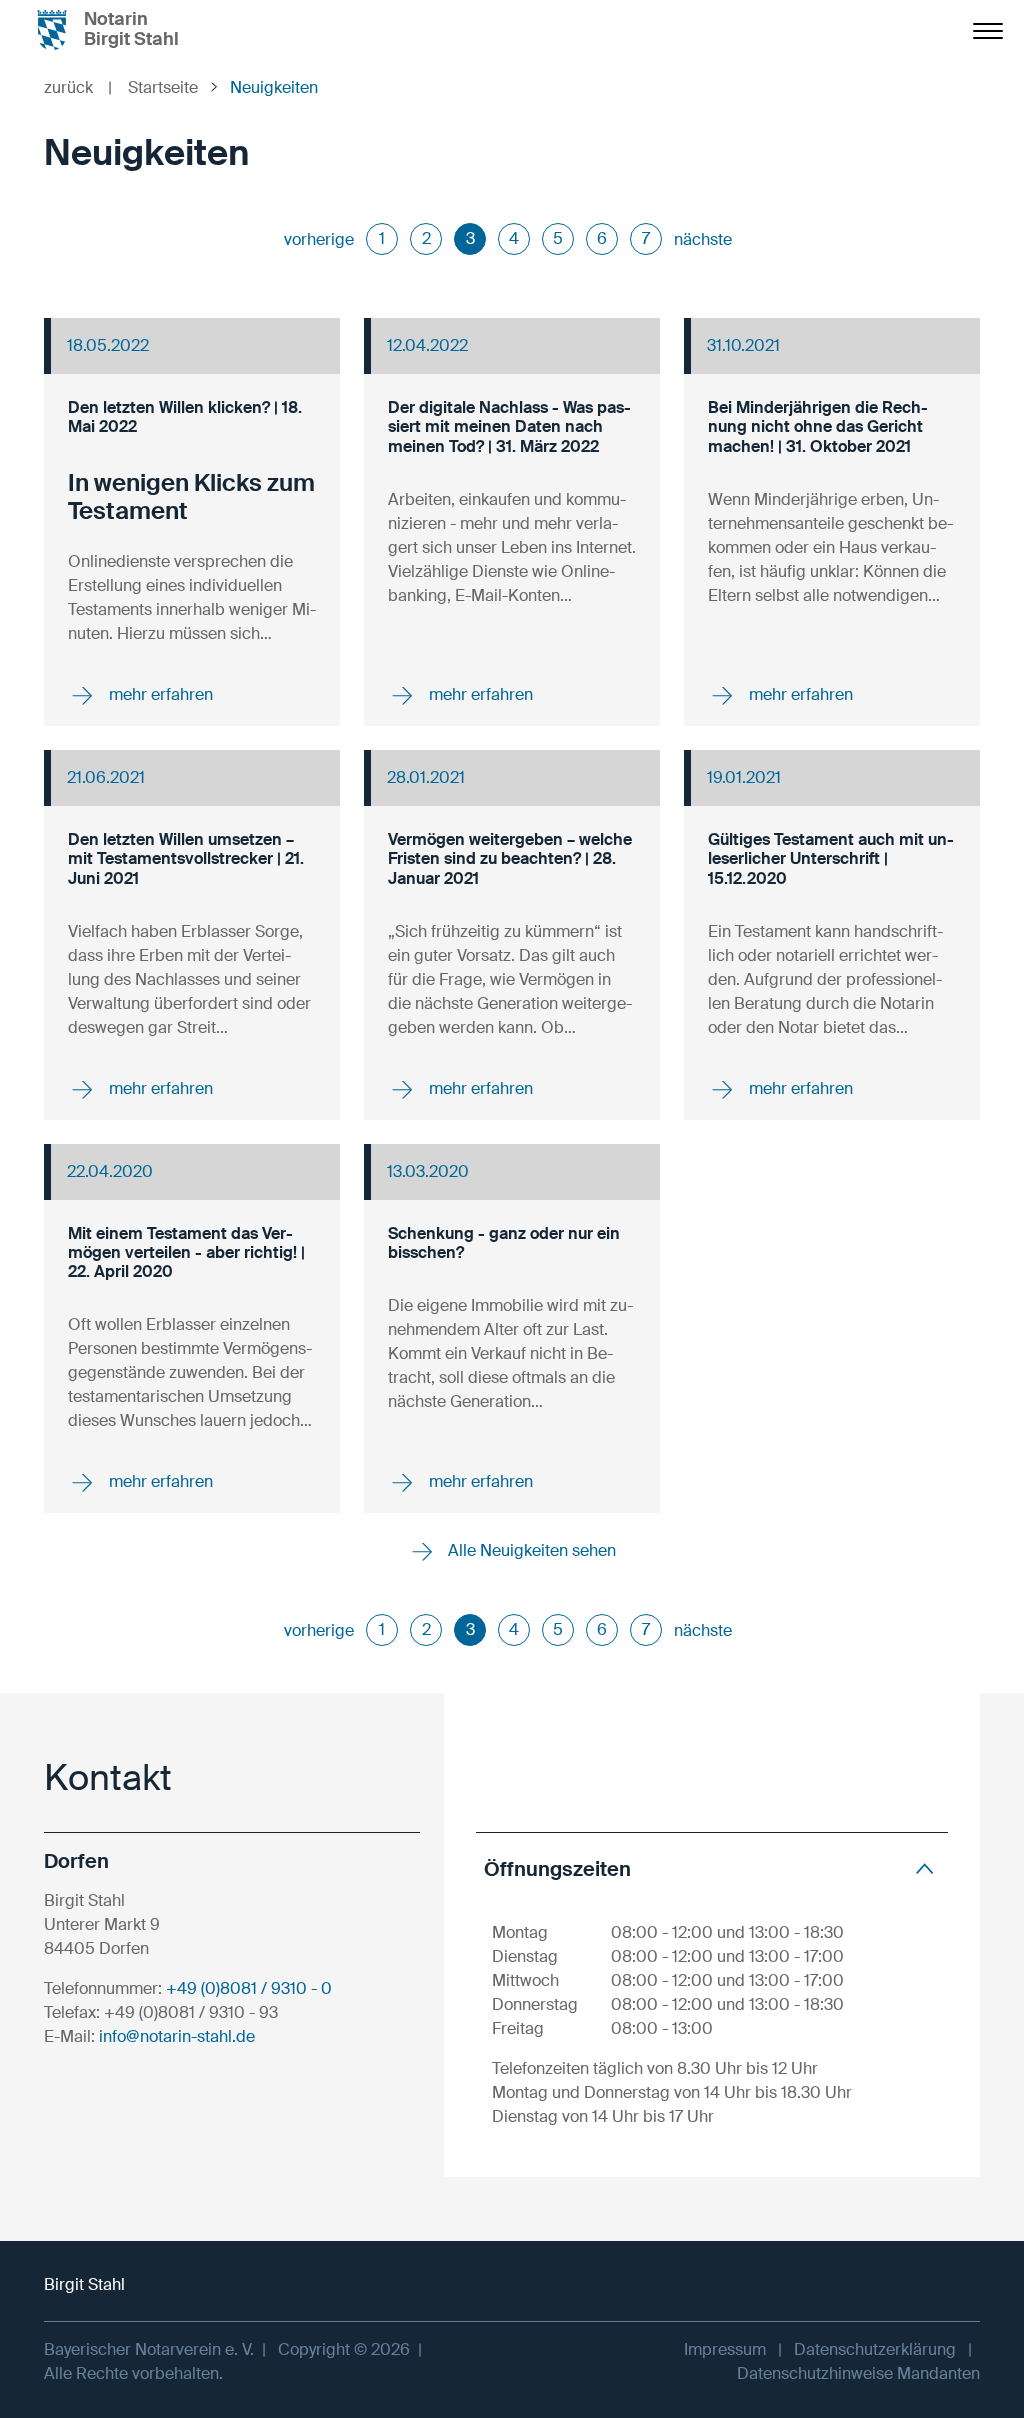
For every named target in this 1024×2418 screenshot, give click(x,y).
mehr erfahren (159, 694)
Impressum (725, 2349)
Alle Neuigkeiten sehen (530, 1550)
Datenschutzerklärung (875, 2349)
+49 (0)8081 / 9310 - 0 (249, 1988)
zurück (78, 87)
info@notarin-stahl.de (177, 2036)
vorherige (319, 239)
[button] (712, 1868)
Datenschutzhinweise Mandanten (858, 2373)
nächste (703, 239)
